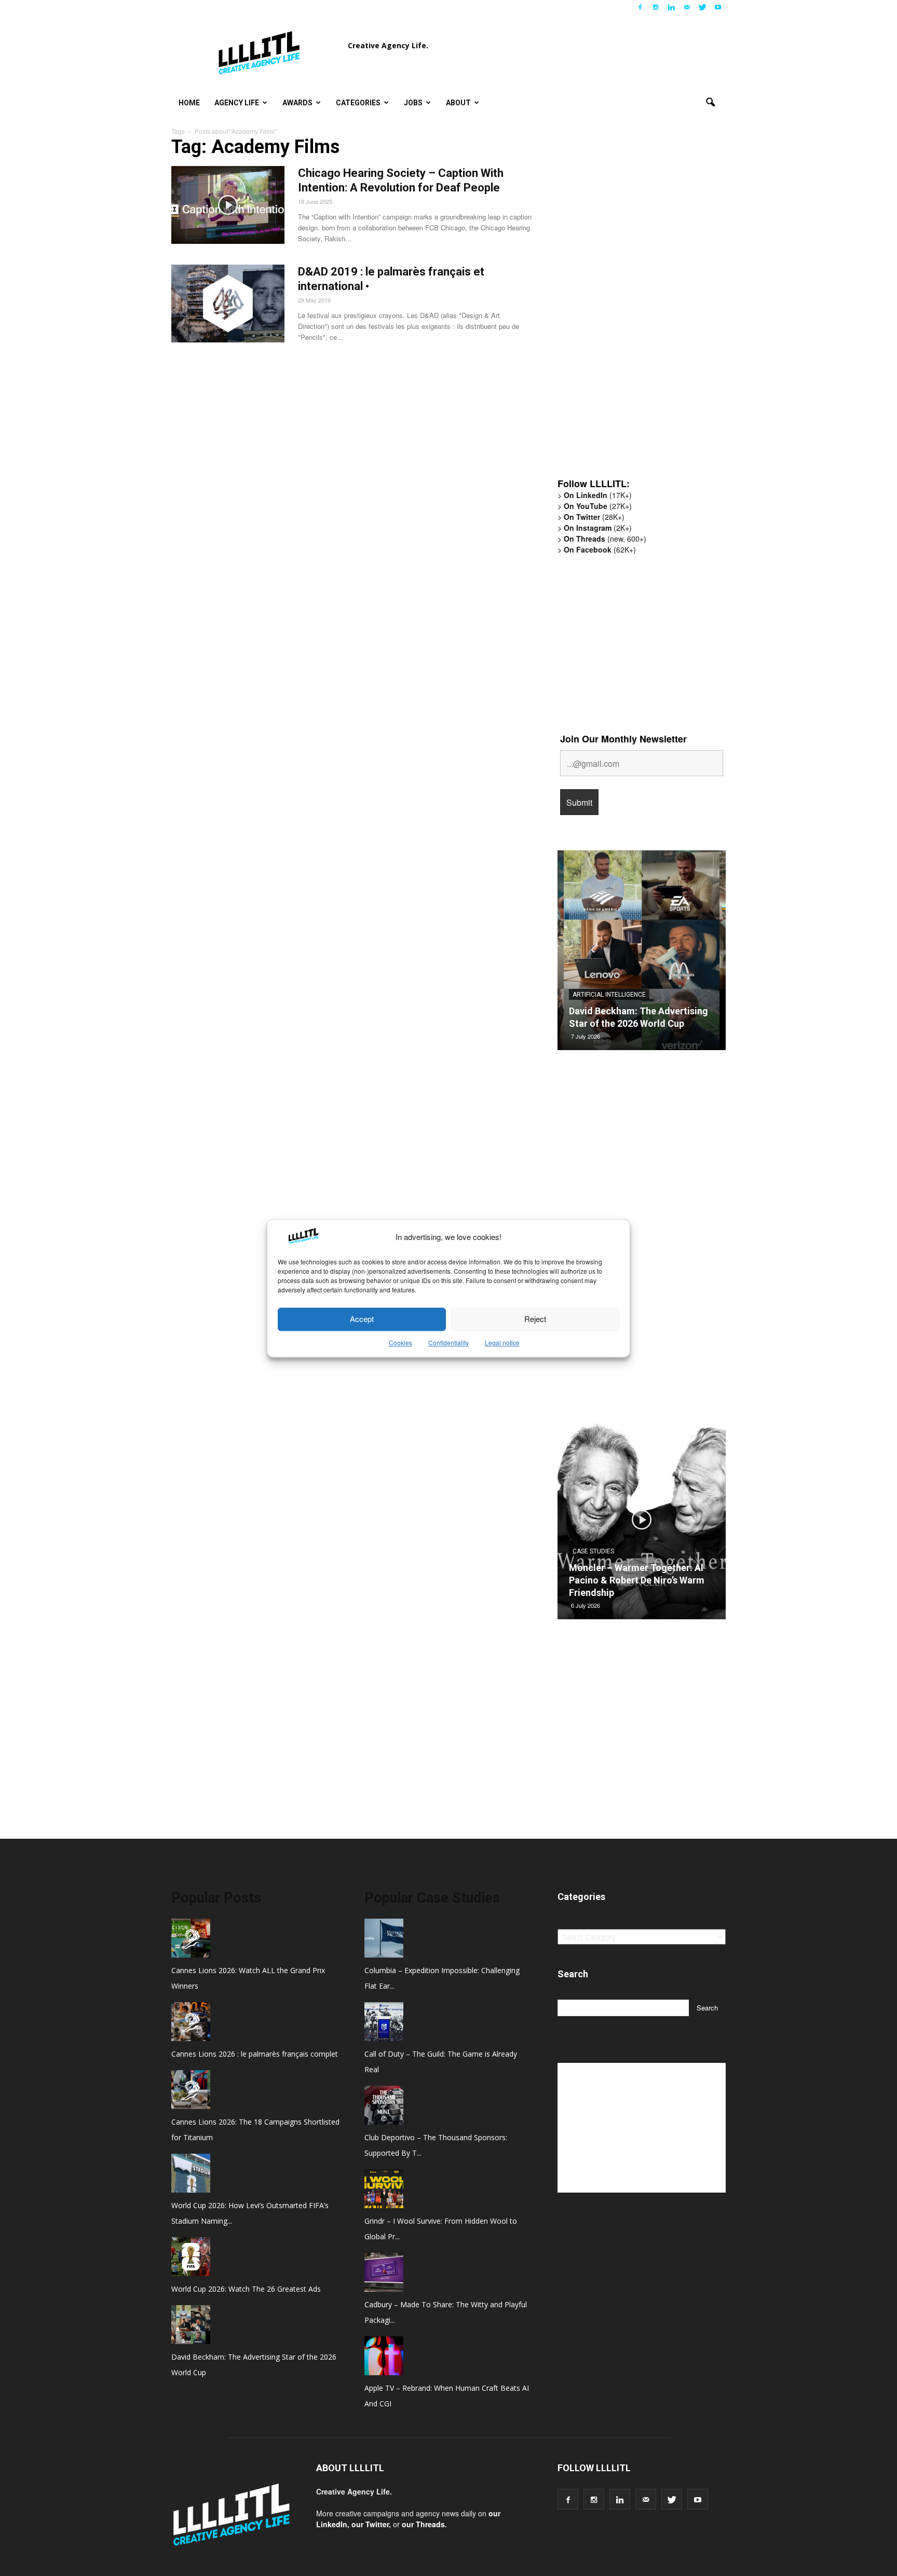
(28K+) (594, 517)
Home (189, 103)
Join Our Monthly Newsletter (623, 739)
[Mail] (687, 7)
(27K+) (598, 506)
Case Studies (593, 1551)
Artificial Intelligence (609, 995)
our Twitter (370, 2524)
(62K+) (600, 549)
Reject (535, 1319)
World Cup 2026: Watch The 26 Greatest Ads (246, 2289)
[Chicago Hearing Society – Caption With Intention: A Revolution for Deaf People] (228, 205)
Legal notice (502, 1342)
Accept (362, 1319)
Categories (358, 103)
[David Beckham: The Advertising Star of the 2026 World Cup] (642, 954)
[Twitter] (702, 7)
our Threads (423, 2524)
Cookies (400, 1342)
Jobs (413, 103)
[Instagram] (656, 7)
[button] (710, 103)
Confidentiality (448, 1342)
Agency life (237, 103)
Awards (297, 103)
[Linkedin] (671, 7)
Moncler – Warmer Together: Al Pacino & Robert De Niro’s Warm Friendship (637, 1580)
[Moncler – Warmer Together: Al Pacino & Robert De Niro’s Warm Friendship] (642, 1523)
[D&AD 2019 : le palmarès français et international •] (228, 304)
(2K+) (598, 528)
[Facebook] (640, 7)
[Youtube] (718, 7)
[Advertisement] (635, 309)
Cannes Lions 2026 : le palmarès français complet (255, 2054)
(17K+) (598, 495)
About (458, 103)
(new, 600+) (605, 539)
